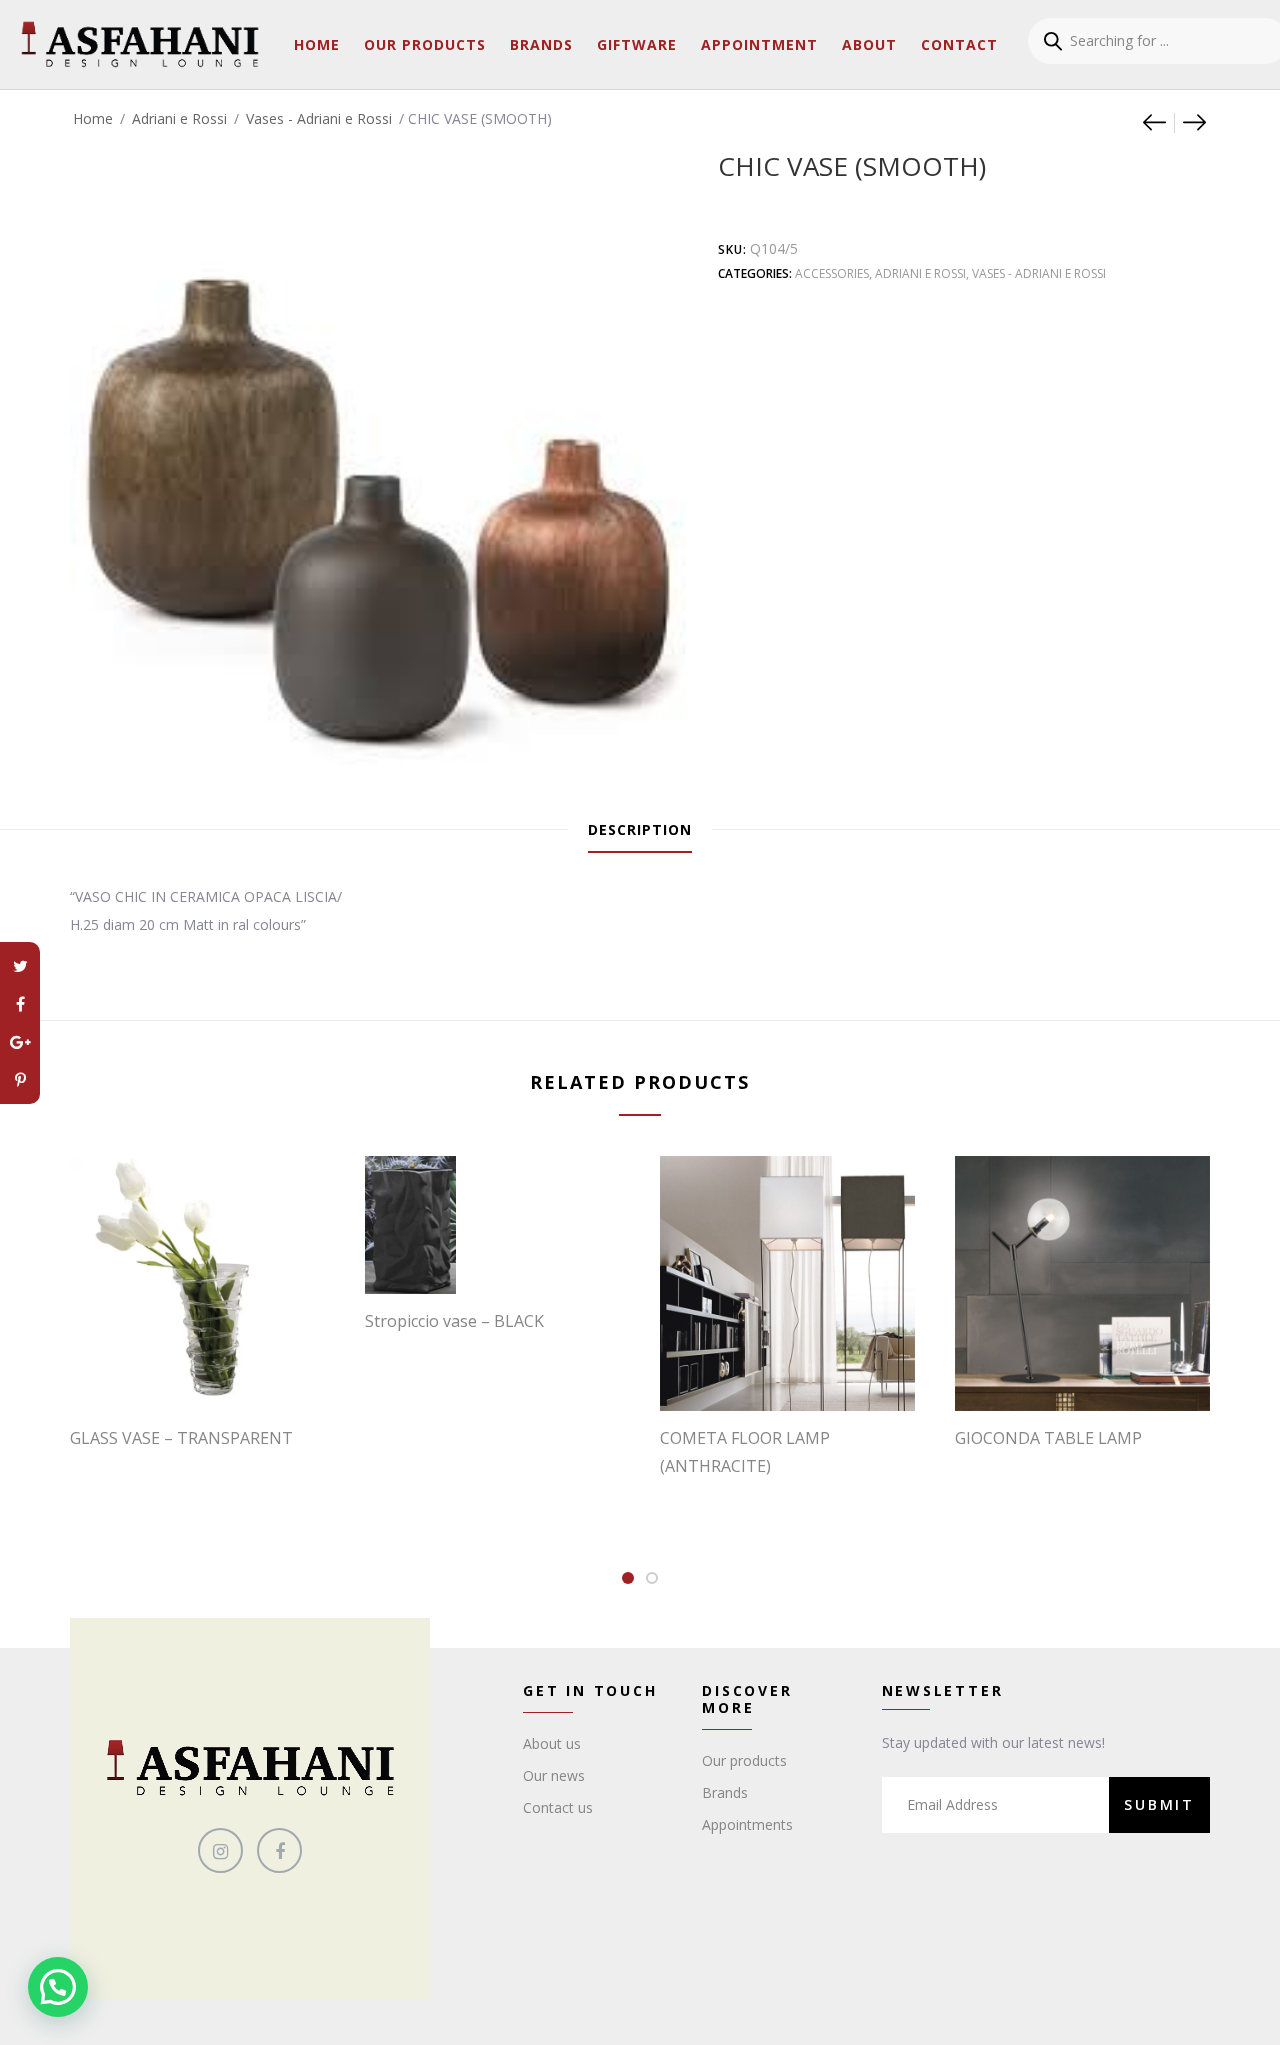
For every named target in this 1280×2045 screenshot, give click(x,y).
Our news (554, 1775)
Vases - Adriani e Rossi (319, 118)
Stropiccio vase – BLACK (454, 1321)
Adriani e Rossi (179, 118)
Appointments (747, 1824)
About (869, 44)
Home (317, 44)
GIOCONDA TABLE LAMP (1048, 1438)
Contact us (558, 1807)
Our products (744, 1760)
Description (640, 829)
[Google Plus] (20, 1042)
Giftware (637, 44)
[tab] (640, 830)
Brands (541, 44)
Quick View (208, 1370)
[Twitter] (20, 966)
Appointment (759, 44)
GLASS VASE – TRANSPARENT (181, 1438)
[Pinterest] (20, 1080)
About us (552, 1743)
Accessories (832, 273)
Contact (959, 44)
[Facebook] (20, 1004)
